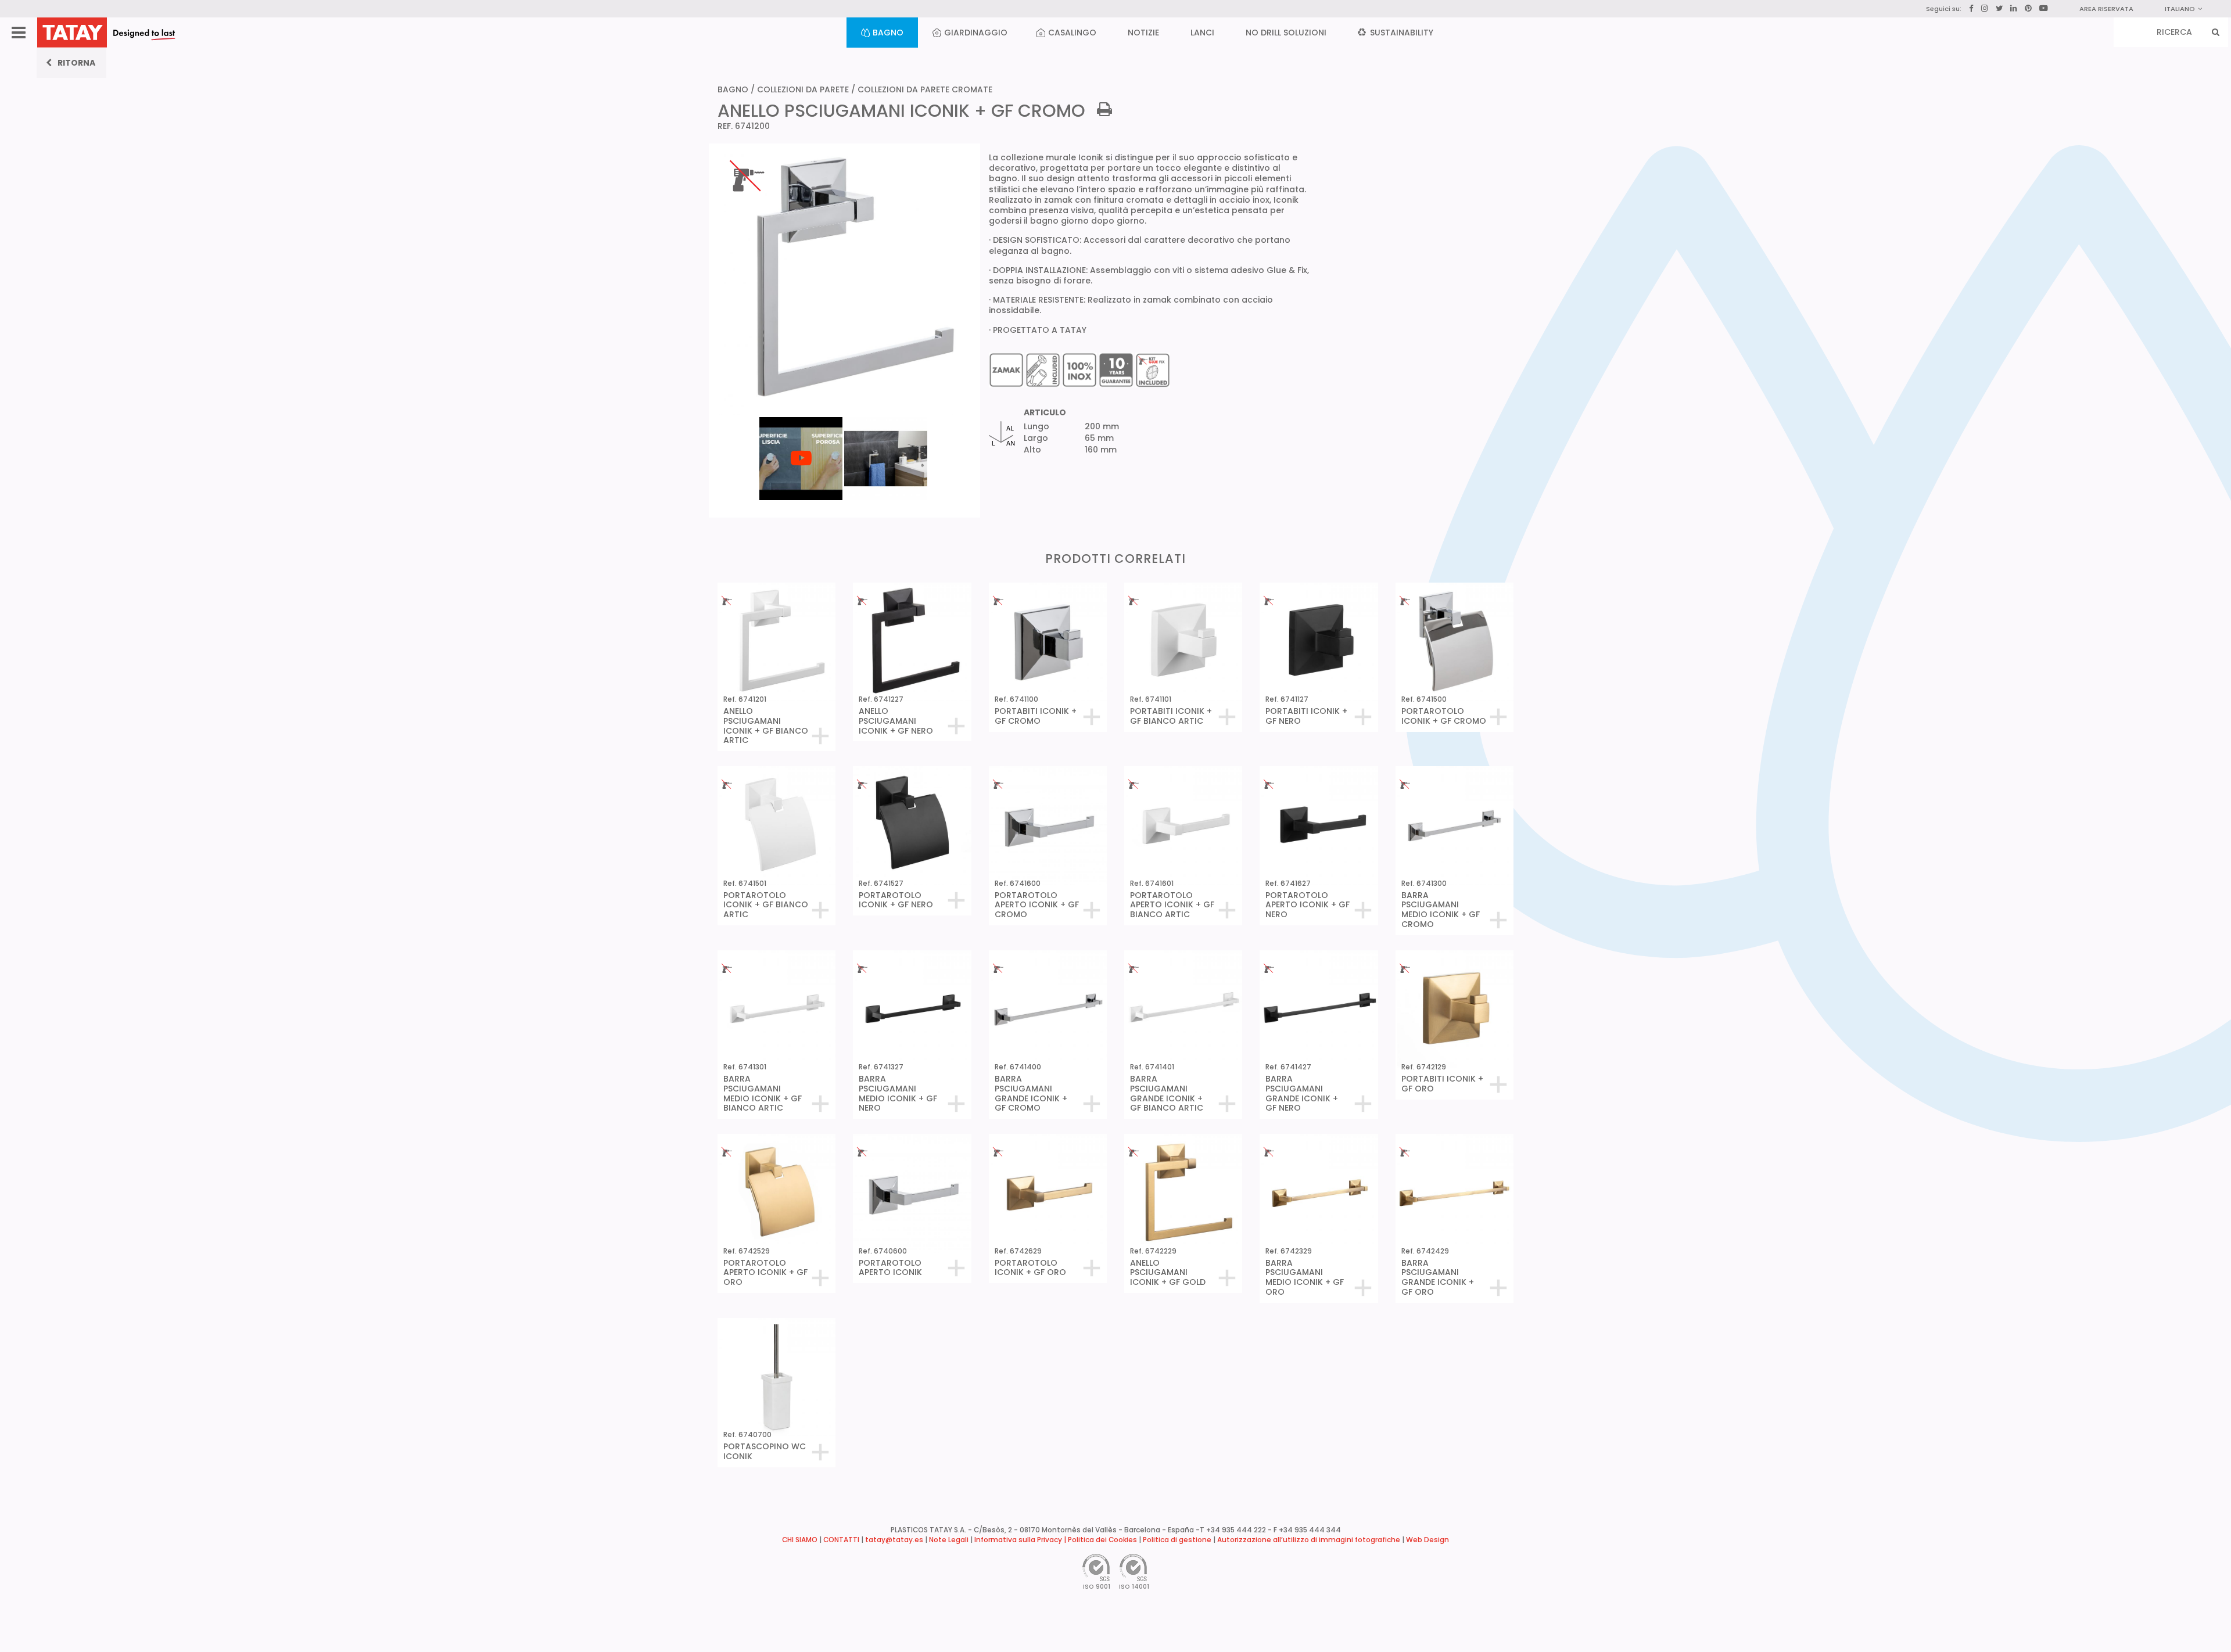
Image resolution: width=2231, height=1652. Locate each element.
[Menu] (19, 33)
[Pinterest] (2028, 9)
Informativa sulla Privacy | (1021, 1540)
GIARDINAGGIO (976, 33)
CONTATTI (841, 1540)
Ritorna (76, 63)
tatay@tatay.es (894, 1540)
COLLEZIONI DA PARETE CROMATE (925, 89)
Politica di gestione (1177, 1540)
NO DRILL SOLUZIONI (1286, 33)
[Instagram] (1985, 8)
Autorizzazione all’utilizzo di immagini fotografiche (1309, 1540)
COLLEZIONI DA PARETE (803, 89)
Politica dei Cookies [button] (1102, 1540)
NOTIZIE (1143, 33)
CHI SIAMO (800, 1540)
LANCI (1202, 33)
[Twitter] (1999, 8)
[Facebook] (1971, 9)
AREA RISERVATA (2106, 9)
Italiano (2180, 9)
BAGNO (888, 33)
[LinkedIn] (2014, 9)
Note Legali (949, 1540)
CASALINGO (1072, 33)
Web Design (1427, 1540)
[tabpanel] (802, 416)
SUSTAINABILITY (1400, 33)
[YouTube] (2044, 8)
